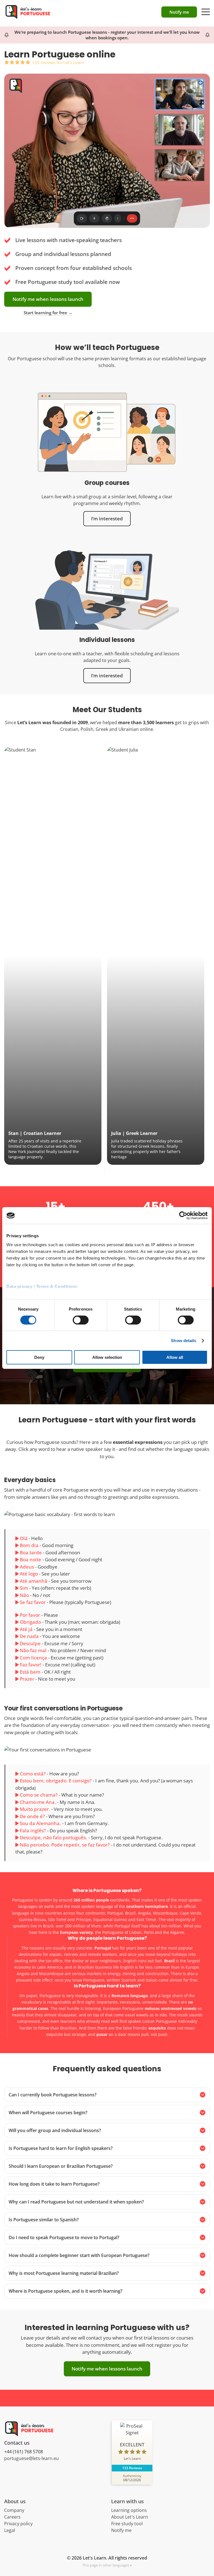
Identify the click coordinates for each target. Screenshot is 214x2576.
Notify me (121, 2530)
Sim (24, 1588)
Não (24, 1595)
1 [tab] (104, 1170)
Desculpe (30, 1643)
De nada (29, 1636)
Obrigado (30, 1622)
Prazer (27, 1679)
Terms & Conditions (57, 1286)
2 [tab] (110, 1170)
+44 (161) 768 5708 (24, 2452)
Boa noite (31, 1559)
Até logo (29, 1574)
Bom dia (29, 1545)
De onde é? (32, 1816)
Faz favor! (31, 1665)
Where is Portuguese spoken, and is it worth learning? (65, 2291)
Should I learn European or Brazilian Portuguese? (61, 2166)
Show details (183, 1341)
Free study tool (127, 2524)
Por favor (30, 1615)
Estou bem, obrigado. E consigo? (56, 1781)
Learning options (129, 2510)
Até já (26, 1629)
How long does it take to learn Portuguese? (54, 2184)
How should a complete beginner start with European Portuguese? (79, 2255)
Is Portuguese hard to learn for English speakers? (61, 2148)
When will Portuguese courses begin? (48, 2113)
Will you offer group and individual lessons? (55, 2130)
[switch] (81, 1320)
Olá (24, 1538)
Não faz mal (33, 1650)
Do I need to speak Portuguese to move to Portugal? (64, 2237)
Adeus (27, 1567)
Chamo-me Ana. (38, 1802)
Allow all (175, 1357)
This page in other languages (106, 2565)
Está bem (30, 1672)
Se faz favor (33, 1602)
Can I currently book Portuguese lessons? (53, 2095)
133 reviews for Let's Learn (58, 62)
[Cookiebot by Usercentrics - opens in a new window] (183, 1215)
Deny (39, 1357)
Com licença (33, 1658)
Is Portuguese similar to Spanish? (44, 2220)
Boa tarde (31, 1552)
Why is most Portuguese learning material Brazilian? (64, 2273)
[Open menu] (206, 9)
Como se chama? (39, 1795)
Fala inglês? (33, 1830)
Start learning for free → (48, 313)
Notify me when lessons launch (48, 299)
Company (14, 2510)
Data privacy (19, 1286)
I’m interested (107, 519)
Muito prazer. (35, 1809)
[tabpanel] (53, 956)
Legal (10, 2530)
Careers (12, 2517)
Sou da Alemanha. (40, 1823)
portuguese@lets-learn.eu (31, 2458)
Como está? (33, 1774)
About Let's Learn (130, 2517)
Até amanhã (34, 1581)
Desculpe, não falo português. (53, 1837)
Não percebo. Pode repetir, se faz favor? (65, 1845)
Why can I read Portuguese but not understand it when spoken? (76, 2202)
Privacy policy (18, 2524)
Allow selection (107, 1357)
